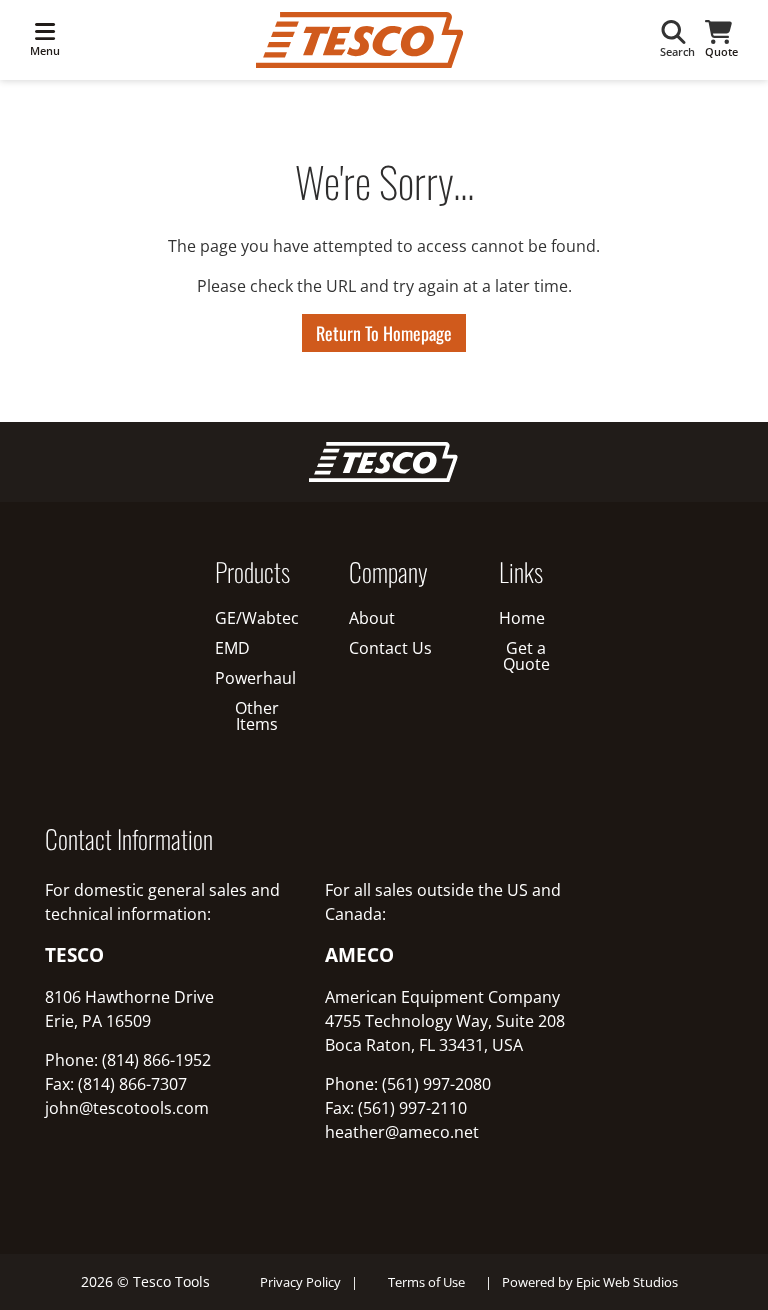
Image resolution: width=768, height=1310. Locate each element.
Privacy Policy (300, 1282)
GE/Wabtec (257, 618)
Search (677, 51)
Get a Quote (526, 656)
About (372, 618)
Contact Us (390, 648)
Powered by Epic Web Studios (590, 1282)
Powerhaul (255, 678)
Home (522, 618)
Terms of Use (426, 1282)
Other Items (257, 716)
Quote (721, 51)
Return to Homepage (384, 333)
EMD (232, 648)
